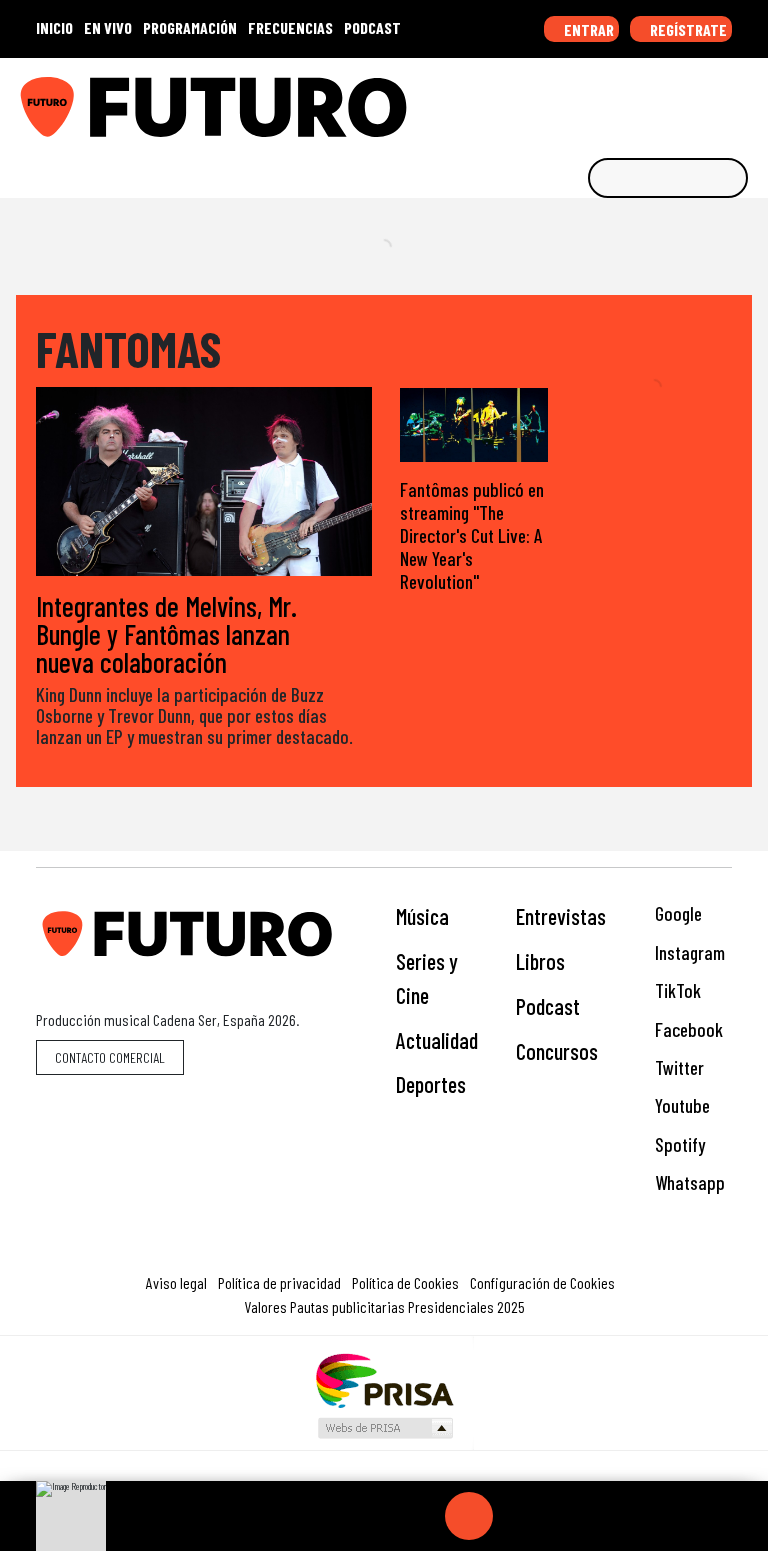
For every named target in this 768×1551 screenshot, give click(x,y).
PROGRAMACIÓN (190, 27)
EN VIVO (108, 27)
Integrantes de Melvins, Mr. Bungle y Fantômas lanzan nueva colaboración (166, 634)
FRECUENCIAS (290, 27)
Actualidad (437, 1040)
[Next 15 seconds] (517, 1516)
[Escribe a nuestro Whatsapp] (747, 100)
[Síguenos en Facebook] (623, 100)
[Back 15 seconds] (421, 1516)
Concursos (557, 1051)
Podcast (548, 1006)
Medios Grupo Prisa (384, 1428)
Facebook (687, 1029)
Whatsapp (688, 1182)
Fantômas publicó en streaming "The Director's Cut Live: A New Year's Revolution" (472, 535)
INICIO (54, 27)
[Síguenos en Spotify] (716, 100)
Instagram (688, 952)
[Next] (565, 1516)
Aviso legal (176, 1282)
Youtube (680, 1105)
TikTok (676, 990)
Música (422, 916)
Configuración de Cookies (542, 1282)
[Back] (373, 1516)
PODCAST (372, 27)
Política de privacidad (279, 1282)
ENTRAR (587, 29)
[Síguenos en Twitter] (654, 100)
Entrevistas (561, 916)
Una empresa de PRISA (384, 1379)
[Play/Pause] (469, 1516)
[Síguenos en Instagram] (561, 100)
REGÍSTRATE (687, 29)
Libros (540, 961)
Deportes (431, 1084)
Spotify (678, 1144)
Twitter (677, 1067)
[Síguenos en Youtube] (685, 100)
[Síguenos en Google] (530, 100)
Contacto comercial (110, 1057)
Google (676, 913)
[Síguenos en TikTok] (592, 100)
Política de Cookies (405, 1282)
